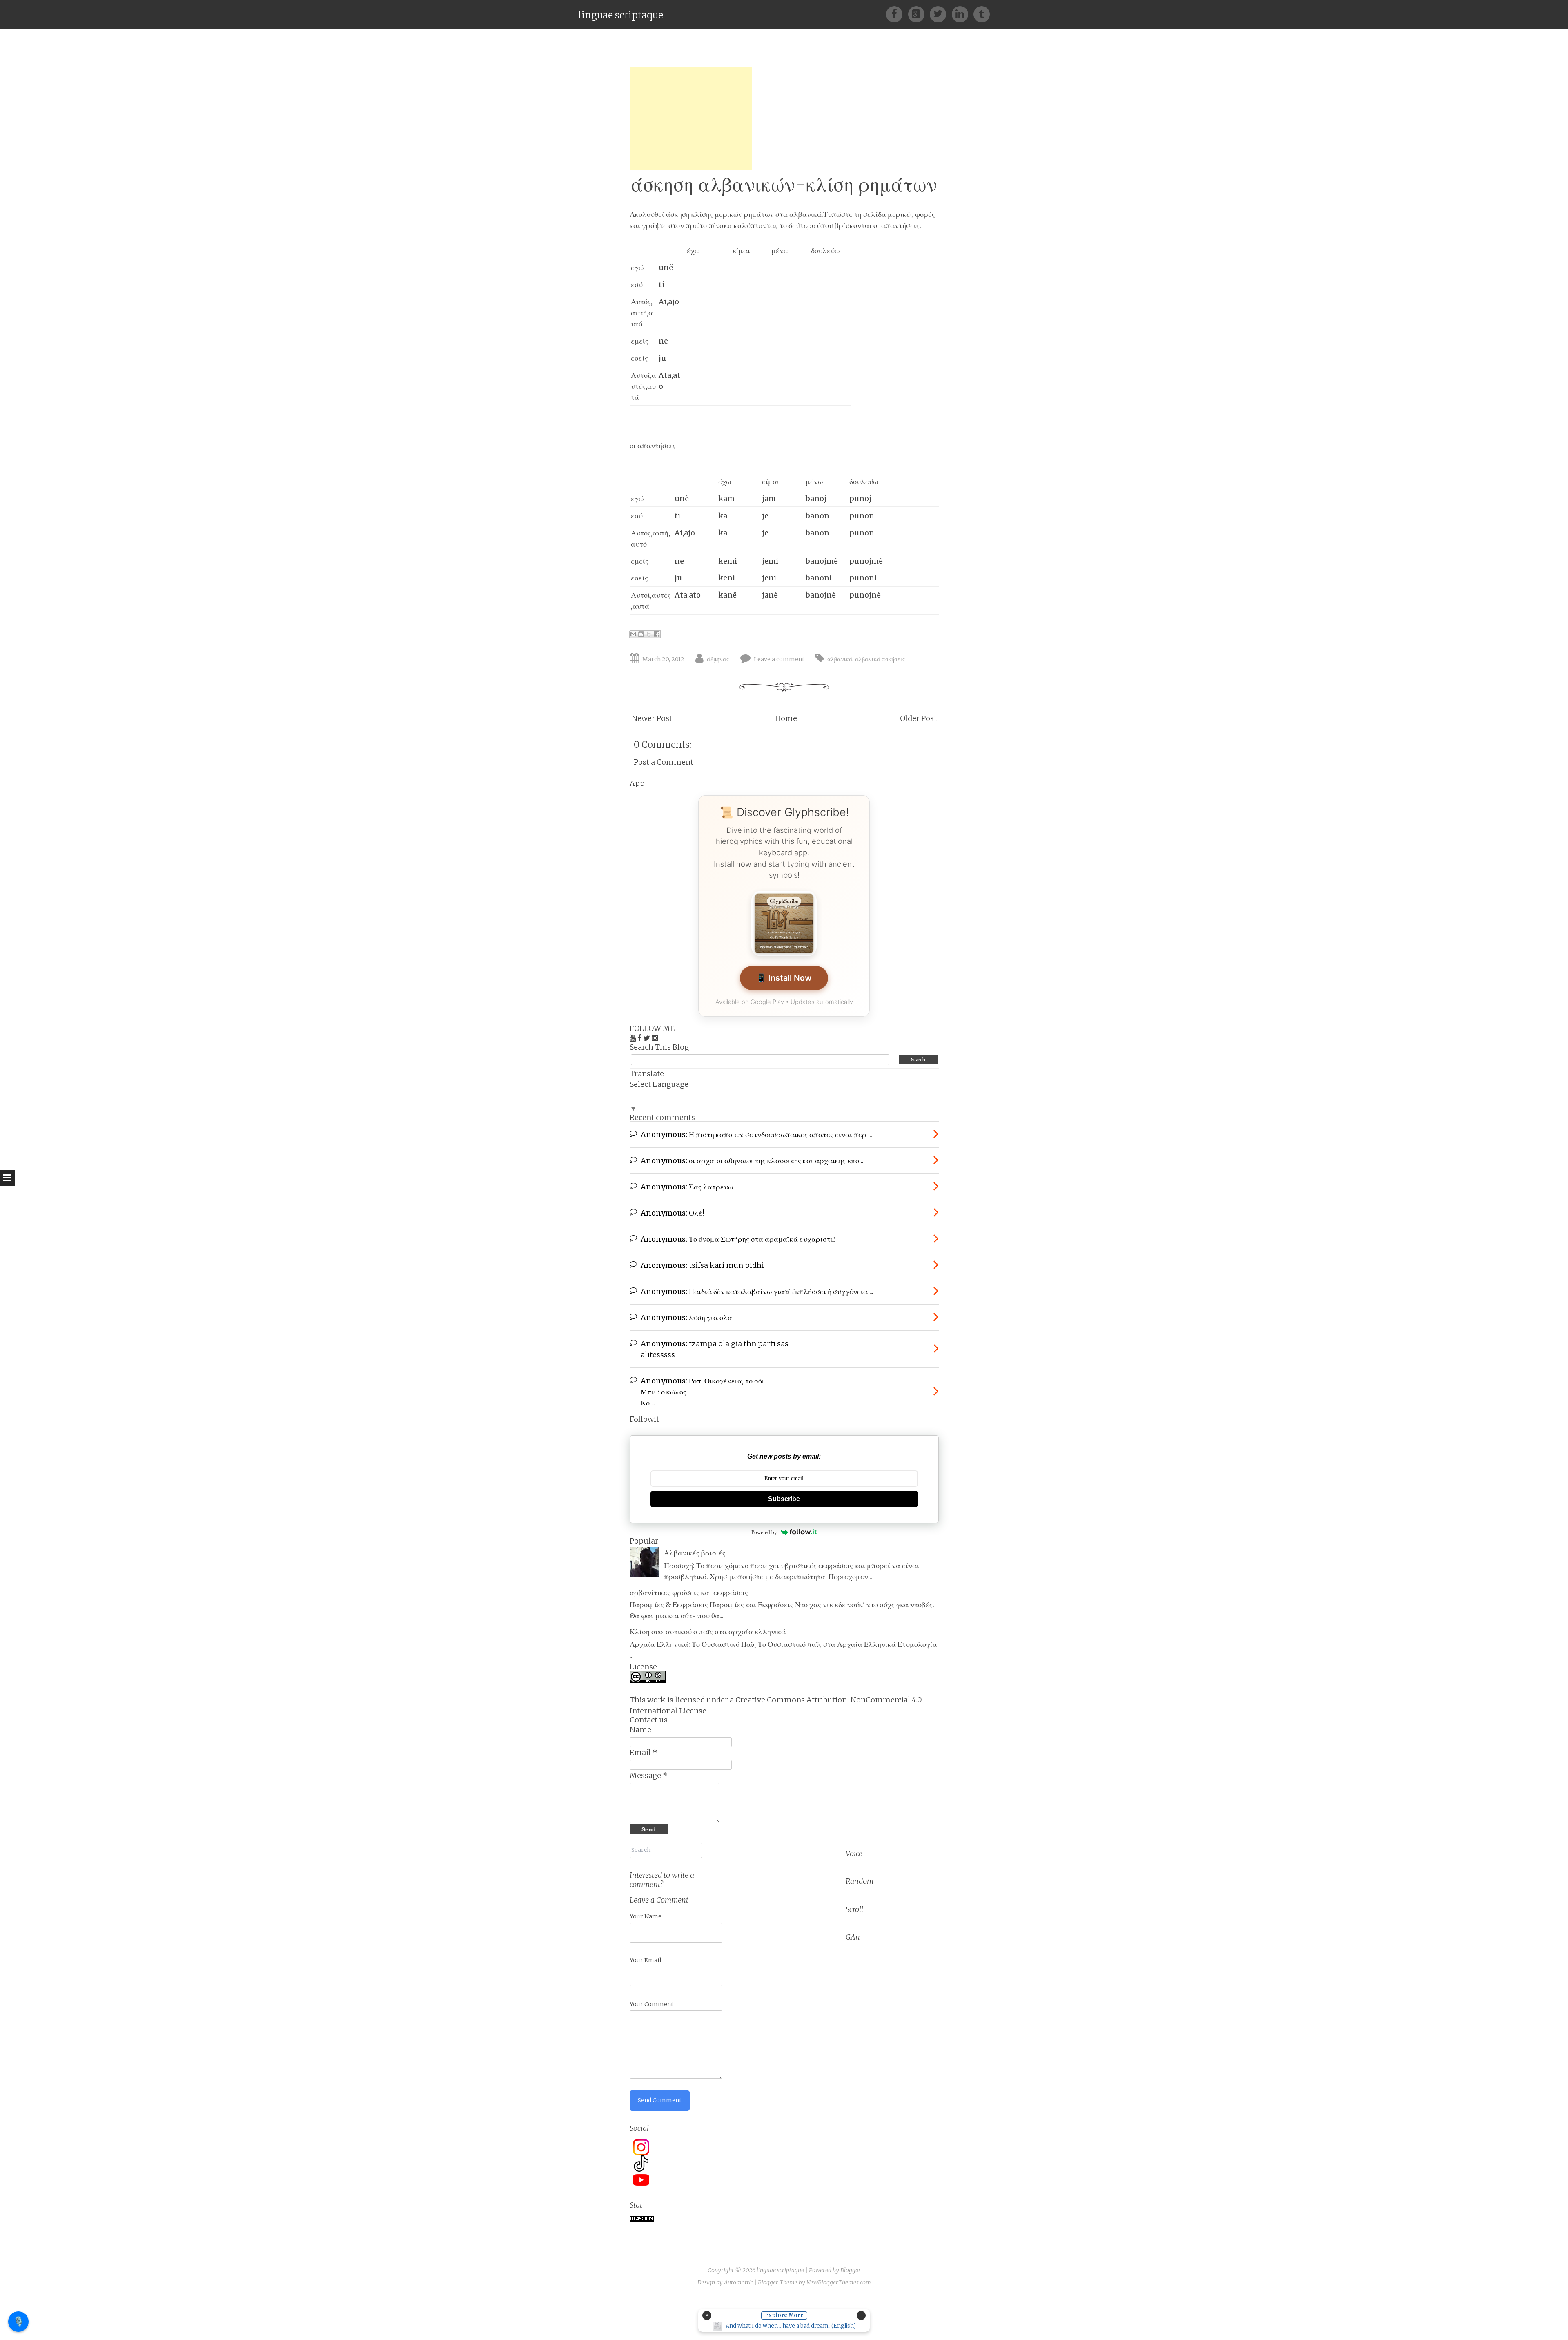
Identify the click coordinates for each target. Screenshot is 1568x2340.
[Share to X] (649, 634)
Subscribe (784, 1499)
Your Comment (651, 2004)
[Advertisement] (691, 118)
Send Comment (660, 2100)
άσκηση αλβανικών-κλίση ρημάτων (784, 184)
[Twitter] (941, 14)
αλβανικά (840, 659)
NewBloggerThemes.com (839, 2282)
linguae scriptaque (621, 15)
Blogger (851, 2270)
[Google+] (919, 14)
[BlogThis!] (641, 634)
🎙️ (19, 2321)
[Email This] (633, 634)
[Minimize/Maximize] (861, 2315)
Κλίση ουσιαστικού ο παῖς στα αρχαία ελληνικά (708, 1632)
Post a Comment (664, 762)
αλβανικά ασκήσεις (880, 659)
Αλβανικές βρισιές (695, 1553)
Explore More (784, 2315)
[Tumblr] (982, 14)
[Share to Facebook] (657, 634)
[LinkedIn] (963, 14)
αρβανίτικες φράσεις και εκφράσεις (689, 1592)
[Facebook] (897, 14)
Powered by (764, 1532)
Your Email (646, 1960)
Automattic (738, 2282)
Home (786, 718)
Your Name (646, 1916)
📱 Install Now (784, 978)
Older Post (918, 718)
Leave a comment (779, 659)
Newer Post (652, 718)
